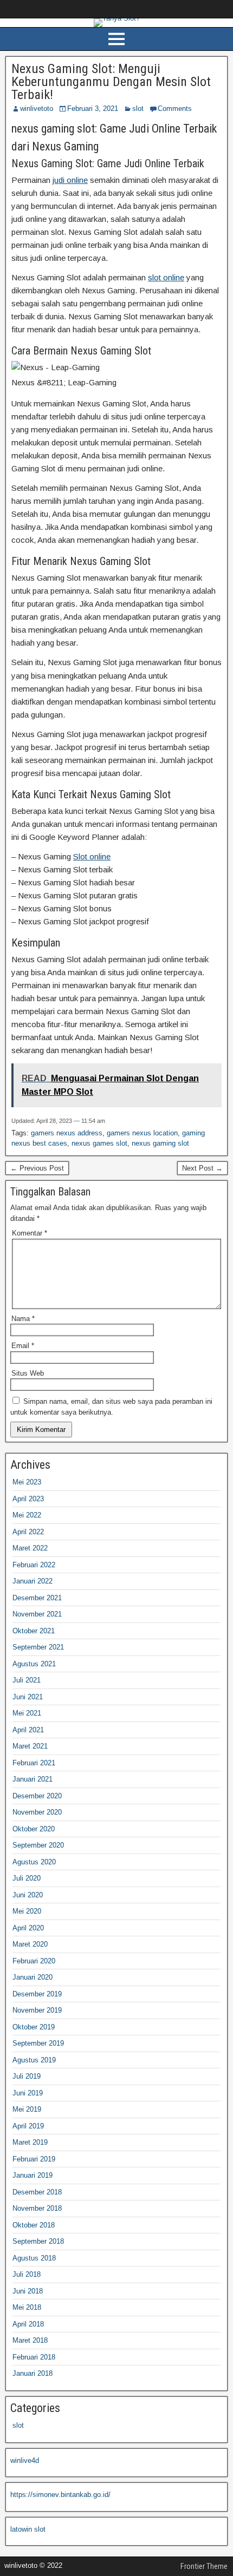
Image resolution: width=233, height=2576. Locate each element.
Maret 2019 (30, 2142)
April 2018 (28, 2324)
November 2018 (37, 2208)
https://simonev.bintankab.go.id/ (60, 2495)
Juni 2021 (28, 1697)
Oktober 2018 (34, 2225)
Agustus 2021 (34, 1664)
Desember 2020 (37, 1796)
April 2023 (28, 1499)
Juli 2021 (27, 1680)
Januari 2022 (33, 1581)
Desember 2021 (37, 1598)
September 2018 (38, 2241)
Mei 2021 (27, 1713)
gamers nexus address (67, 1133)
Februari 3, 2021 (93, 109)
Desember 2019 (37, 1994)
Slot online (92, 856)
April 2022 (28, 1532)
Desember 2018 (37, 2192)
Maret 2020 (30, 1944)
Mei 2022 (27, 1515)
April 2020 (28, 1928)
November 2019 (37, 2010)
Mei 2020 (27, 1911)
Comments (175, 109)
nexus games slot (99, 1143)
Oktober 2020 (34, 1829)
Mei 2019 (27, 2109)
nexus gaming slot (160, 1143)
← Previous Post (37, 1168)
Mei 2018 (27, 2307)
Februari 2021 (34, 1763)
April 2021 (28, 1730)
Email (23, 1346)
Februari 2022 (34, 1565)
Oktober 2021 (34, 1631)
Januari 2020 (33, 1977)
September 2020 (38, 1845)
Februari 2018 (34, 2357)
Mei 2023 (27, 1482)
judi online (70, 180)
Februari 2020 (34, 1961)
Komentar (30, 1233)
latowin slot (28, 2529)
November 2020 (37, 1812)
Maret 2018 (30, 2340)
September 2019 (38, 2043)
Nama (23, 1319)
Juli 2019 (27, 2076)
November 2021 (37, 1614)
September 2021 (38, 1647)
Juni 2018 (28, 2291)
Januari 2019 (33, 2175)
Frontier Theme (204, 2566)
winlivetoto (37, 109)
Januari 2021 (33, 1779)
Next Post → (202, 1168)
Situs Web (28, 1373)
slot (138, 109)
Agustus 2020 (34, 1862)
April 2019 (28, 2126)
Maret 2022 (30, 1548)
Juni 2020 (28, 1895)
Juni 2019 (28, 2093)
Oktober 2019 (34, 2027)
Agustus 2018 (34, 2258)
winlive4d (25, 2460)
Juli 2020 (27, 1878)
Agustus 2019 (34, 2060)
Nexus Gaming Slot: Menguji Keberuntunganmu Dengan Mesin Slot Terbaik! (111, 82)
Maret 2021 (30, 1746)
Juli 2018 (27, 2274)
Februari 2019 (34, 2159)
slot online (166, 277)
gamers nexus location (142, 1133)
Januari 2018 (33, 2373)
